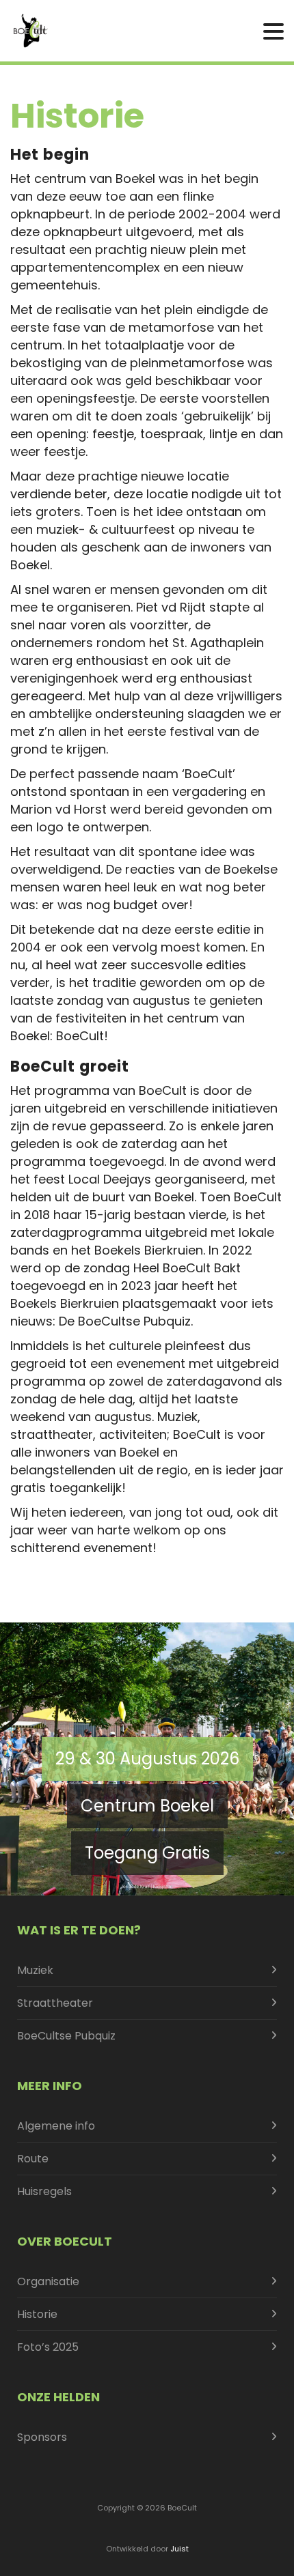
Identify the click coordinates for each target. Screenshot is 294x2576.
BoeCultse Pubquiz (66, 2036)
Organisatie (48, 2281)
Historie (37, 2314)
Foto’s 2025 (48, 2347)
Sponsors (42, 2437)
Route (33, 2159)
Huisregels (44, 2191)
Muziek (35, 1970)
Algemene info (56, 2126)
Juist (179, 2549)
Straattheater (55, 2003)
